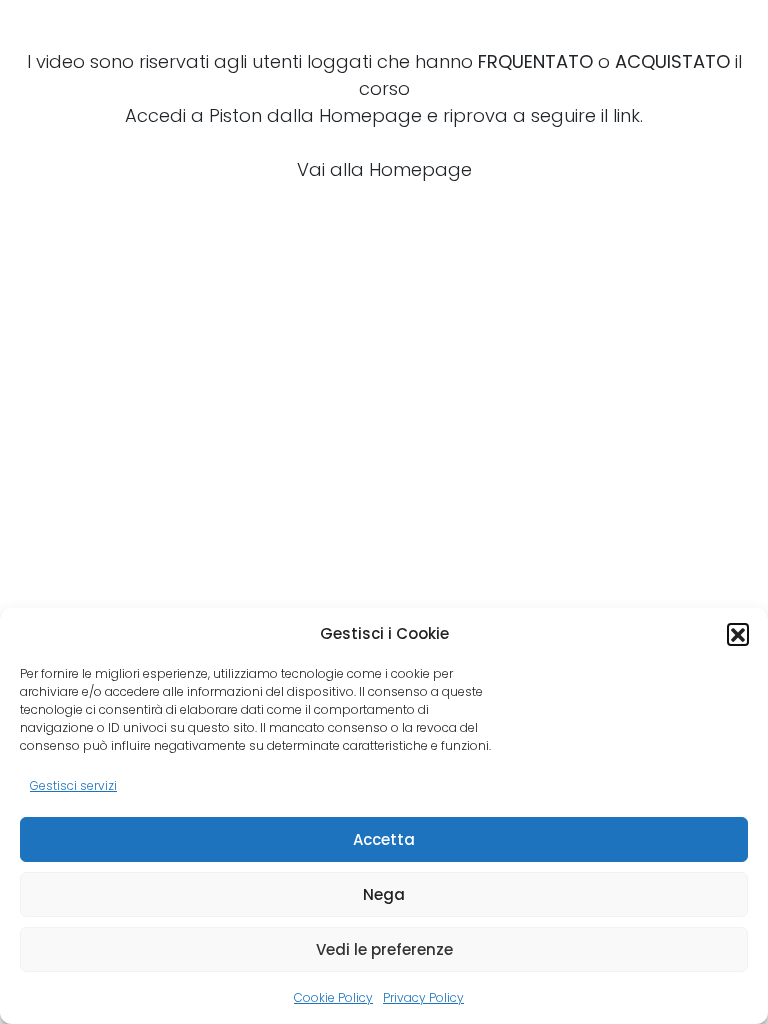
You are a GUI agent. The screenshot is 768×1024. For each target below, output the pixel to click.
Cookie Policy (333, 997)
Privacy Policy (423, 997)
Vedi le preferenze (384, 949)
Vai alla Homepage (384, 169)
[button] (738, 634)
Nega (384, 894)
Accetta (384, 839)
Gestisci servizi (73, 785)
